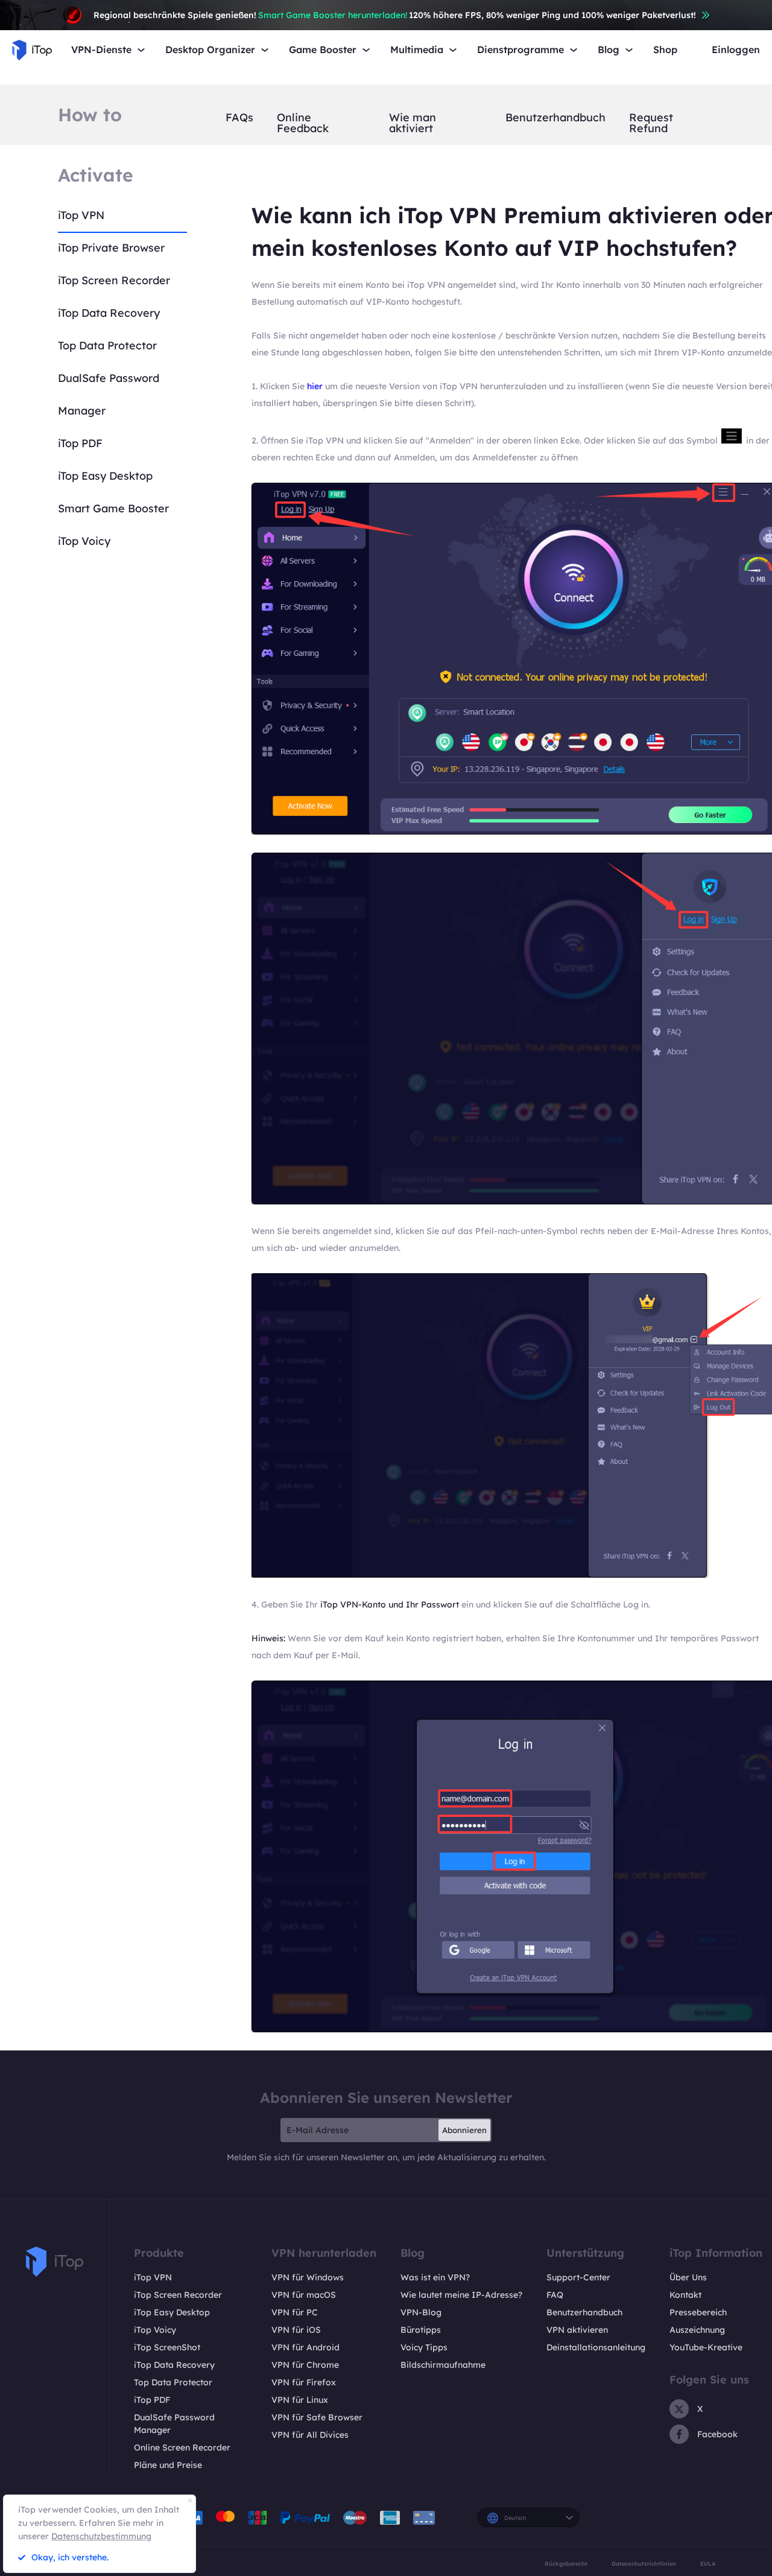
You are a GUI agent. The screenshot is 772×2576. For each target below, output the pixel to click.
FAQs (239, 118)
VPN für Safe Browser (317, 2417)
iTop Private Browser (111, 248)
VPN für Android (305, 2347)
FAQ (555, 2295)
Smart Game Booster (113, 508)
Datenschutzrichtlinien (644, 2564)
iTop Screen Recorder (114, 280)
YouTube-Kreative (706, 2347)
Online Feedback (303, 123)
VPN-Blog (421, 2312)
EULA (708, 2564)
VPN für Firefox (304, 2382)
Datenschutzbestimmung (101, 2536)
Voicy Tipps (424, 2347)
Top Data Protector (107, 345)
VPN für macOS (304, 2295)
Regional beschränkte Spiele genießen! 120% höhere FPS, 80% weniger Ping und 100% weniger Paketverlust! (395, 15)
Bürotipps (421, 2330)
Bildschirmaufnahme (443, 2365)
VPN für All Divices (310, 2435)
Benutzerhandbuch (555, 118)
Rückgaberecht (566, 2564)
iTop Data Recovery (109, 313)
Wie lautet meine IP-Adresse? (461, 2295)
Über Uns (688, 2277)
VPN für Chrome (305, 2365)
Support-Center (578, 2277)
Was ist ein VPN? (435, 2277)
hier (315, 386)
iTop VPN (81, 215)
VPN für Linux (300, 2400)
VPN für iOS (296, 2330)
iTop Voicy (84, 541)
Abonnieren (464, 2130)
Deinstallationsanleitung (596, 2347)
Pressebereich (698, 2312)
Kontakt (685, 2295)
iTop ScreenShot (167, 2347)
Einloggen (736, 50)
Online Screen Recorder (182, 2447)
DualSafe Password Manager (174, 2424)
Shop (665, 50)
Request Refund (651, 123)
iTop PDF (80, 443)
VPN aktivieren (577, 2330)
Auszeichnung (697, 2330)
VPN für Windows (308, 2277)
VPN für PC (295, 2312)
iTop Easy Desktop (105, 476)
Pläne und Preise (168, 2465)
